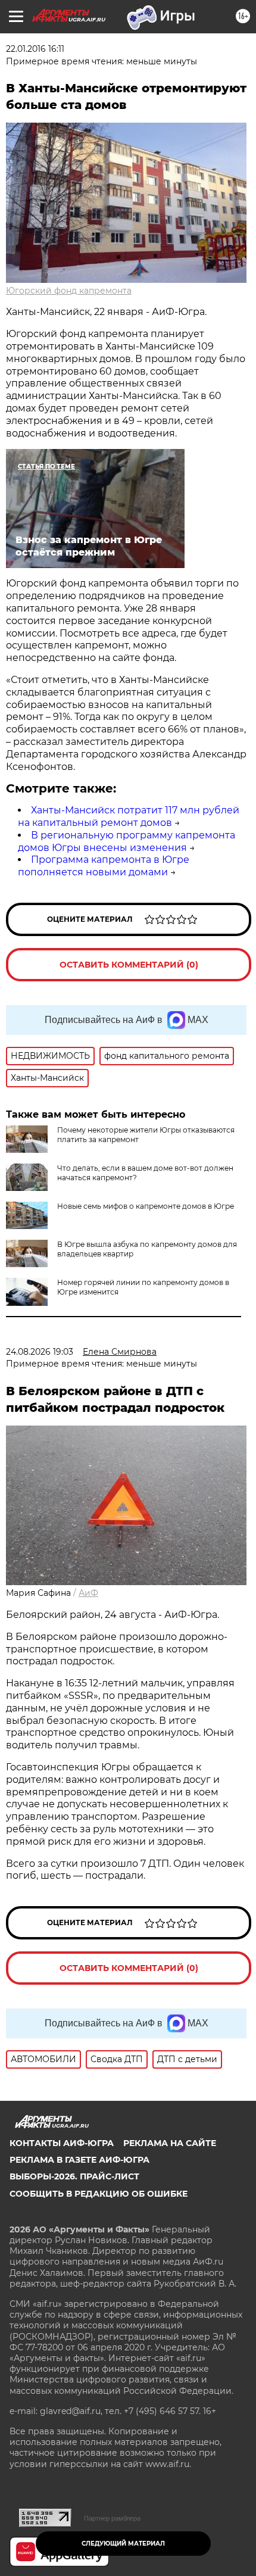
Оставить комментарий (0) (129, 965)
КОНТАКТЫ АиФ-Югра (62, 2143)
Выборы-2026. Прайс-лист (74, 2176)
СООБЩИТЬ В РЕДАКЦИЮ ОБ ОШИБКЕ (99, 2194)
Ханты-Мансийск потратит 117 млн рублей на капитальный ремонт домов (129, 816)
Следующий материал (123, 2544)
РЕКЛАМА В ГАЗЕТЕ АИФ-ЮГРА (79, 2160)
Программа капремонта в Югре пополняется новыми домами (104, 866)
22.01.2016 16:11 (35, 49)
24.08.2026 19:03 (40, 1352)
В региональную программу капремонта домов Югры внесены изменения (127, 841)
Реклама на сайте (170, 2143)
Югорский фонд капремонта (69, 291)
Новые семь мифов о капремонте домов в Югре (146, 1206)
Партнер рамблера (112, 2518)
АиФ (88, 1593)
